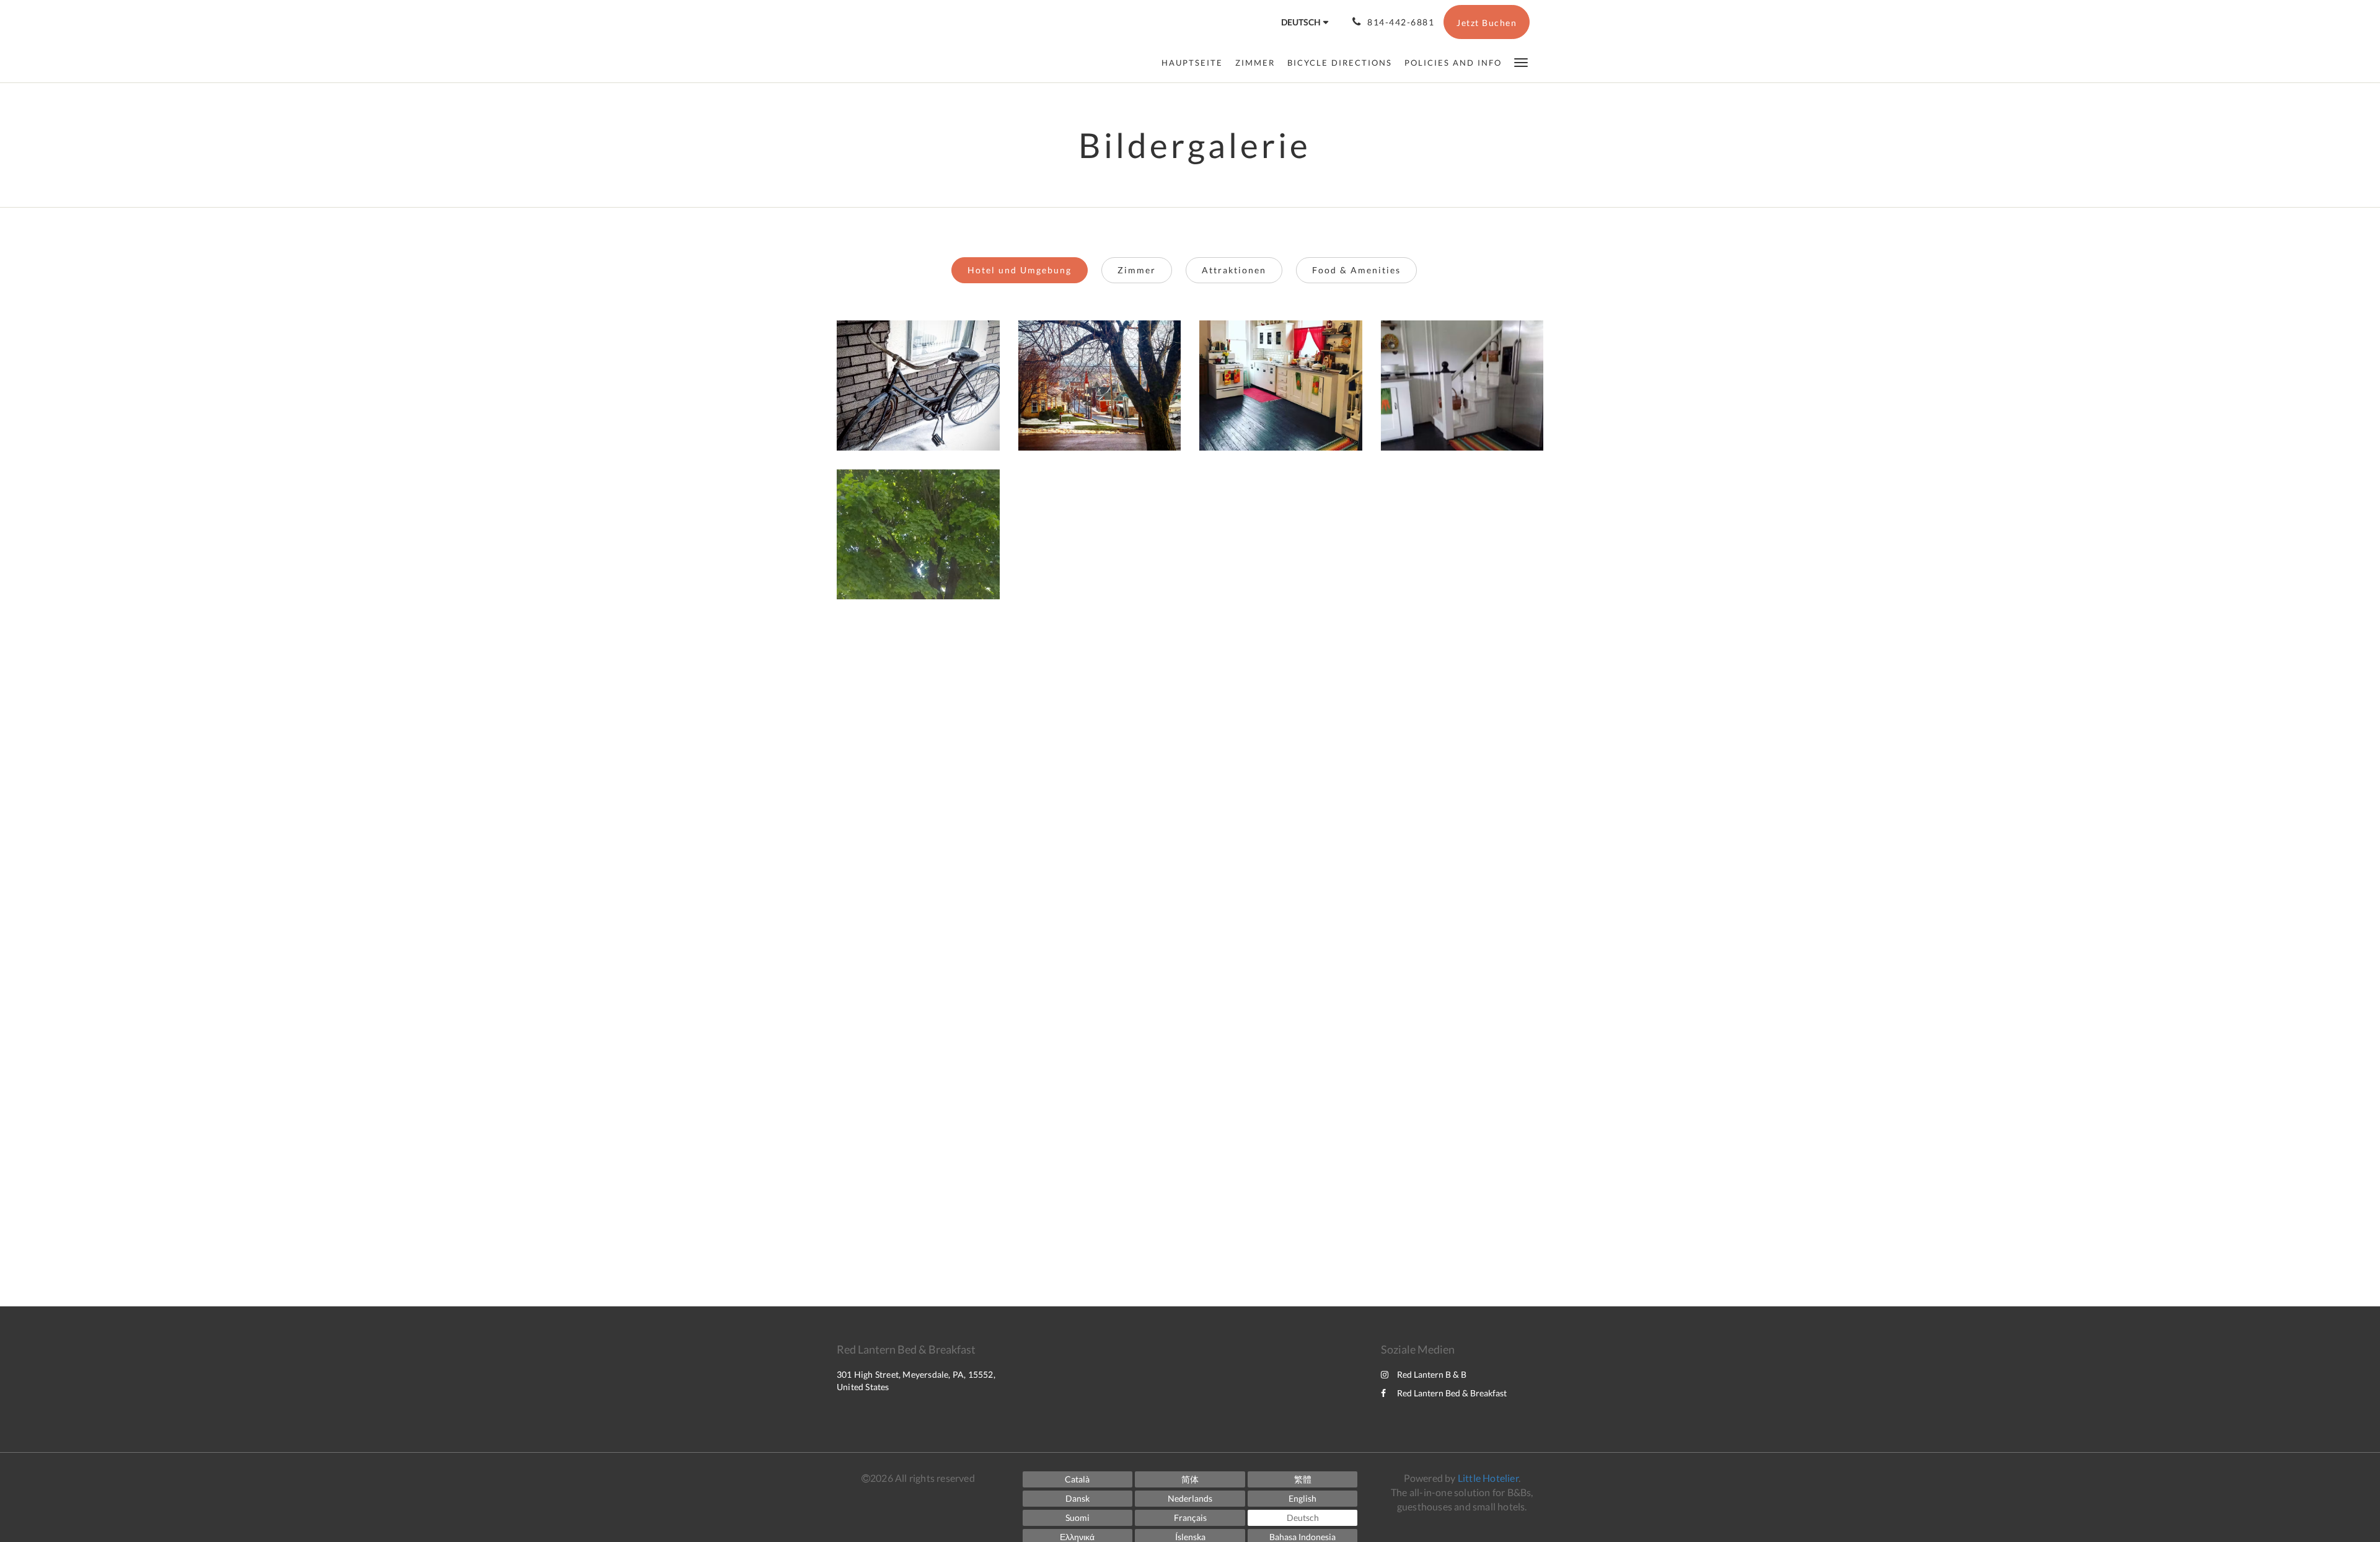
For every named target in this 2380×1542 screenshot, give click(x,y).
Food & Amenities (1356, 270)
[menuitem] (1195, 63)
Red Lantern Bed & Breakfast (1452, 1393)
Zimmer (1137, 270)
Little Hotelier (1488, 1478)
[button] (1521, 62)
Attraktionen (1234, 270)
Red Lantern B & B (1432, 1374)
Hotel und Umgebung (1020, 270)
